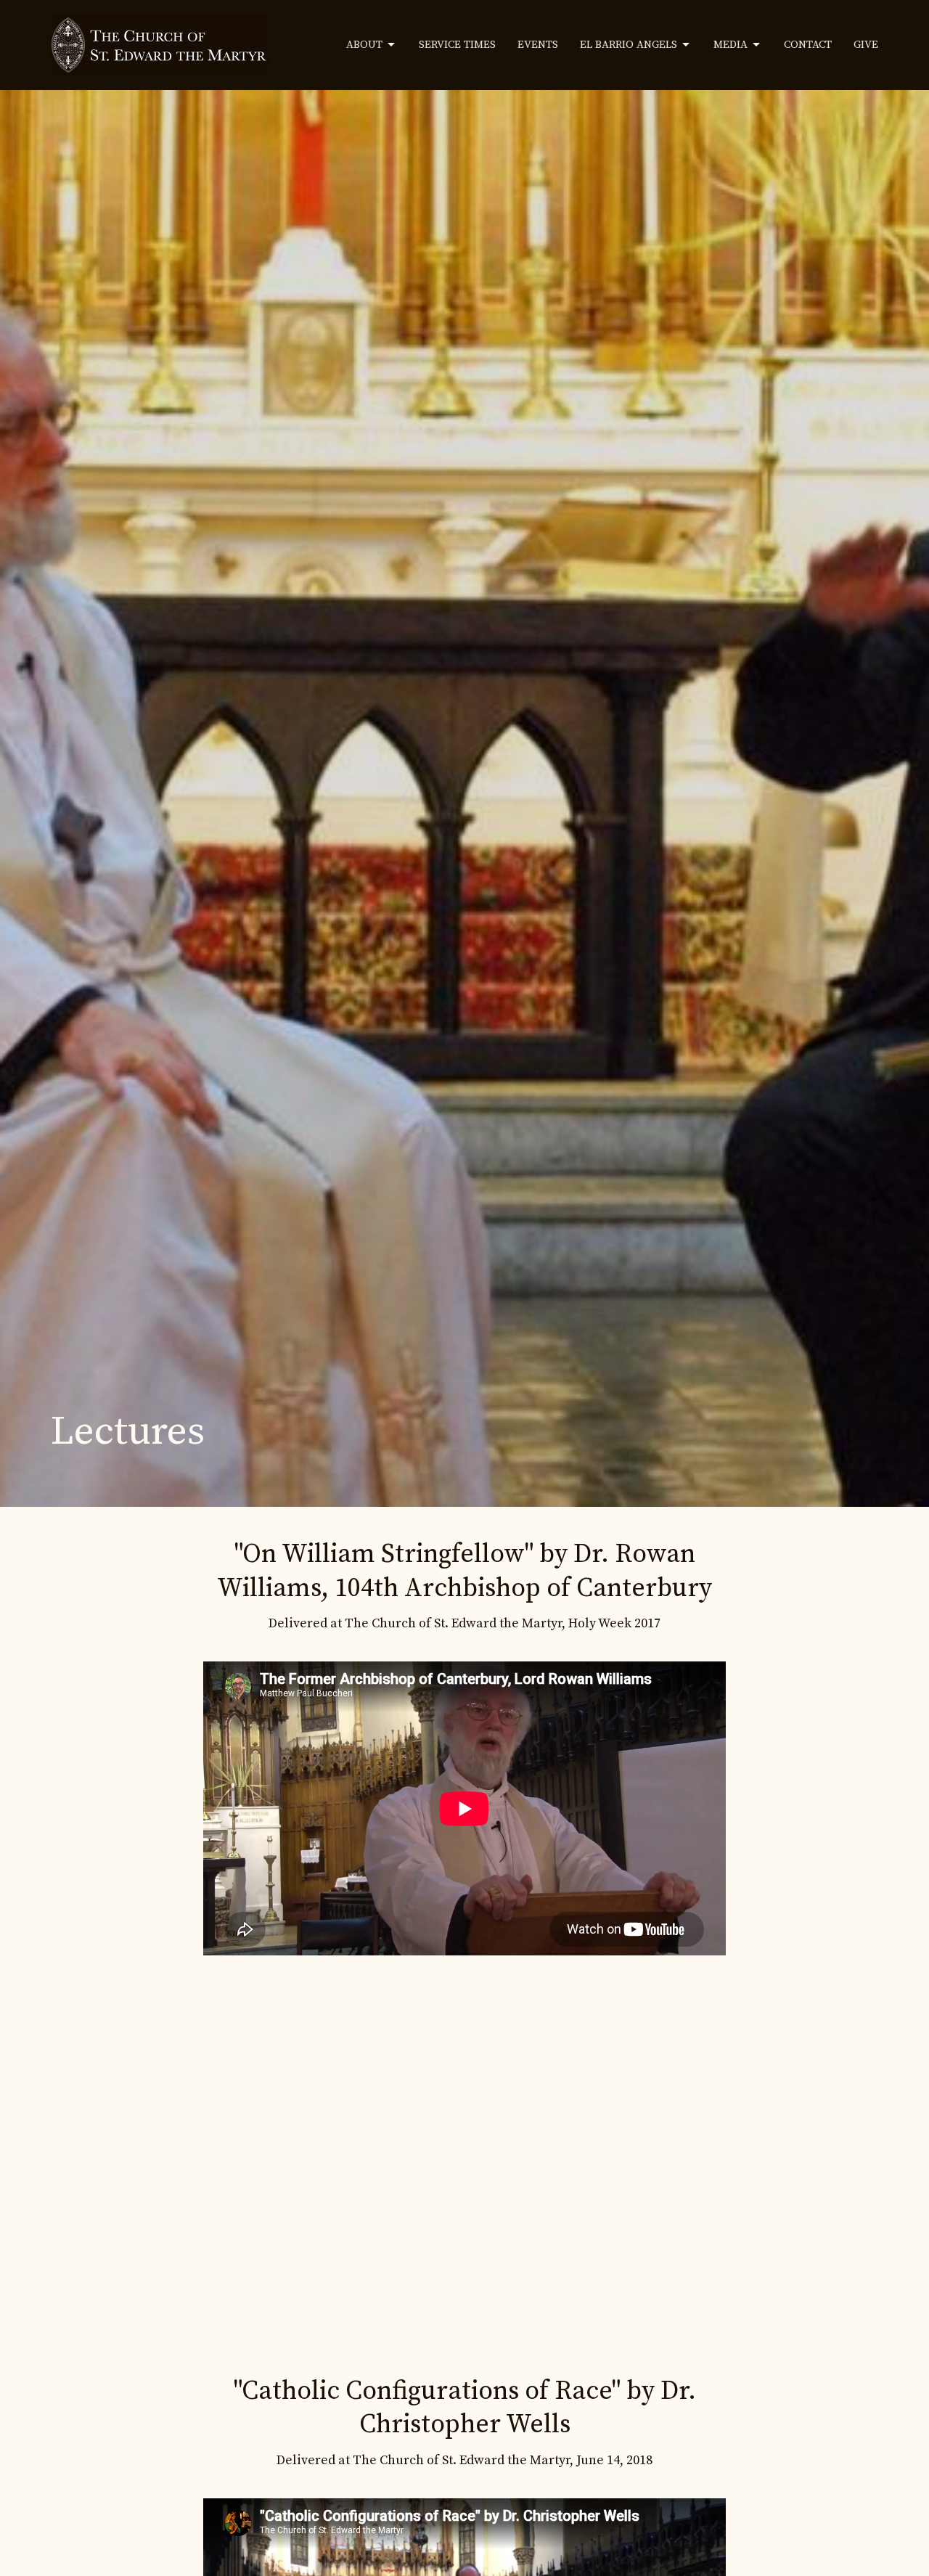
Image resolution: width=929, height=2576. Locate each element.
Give (866, 45)
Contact (808, 45)
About (364, 45)
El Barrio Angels (629, 45)
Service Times (457, 45)
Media (730, 45)
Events (538, 45)
